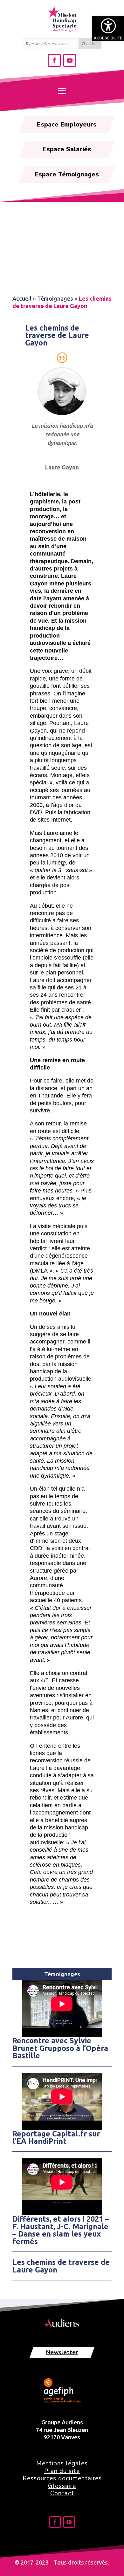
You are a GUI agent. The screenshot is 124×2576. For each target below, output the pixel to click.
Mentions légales (62, 2463)
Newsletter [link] (62, 2352)
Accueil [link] (22, 298)
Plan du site (62, 2471)
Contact (62, 2493)
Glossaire (62, 2486)
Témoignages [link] (55, 298)
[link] (108, 29)
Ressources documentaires (62, 2478)
